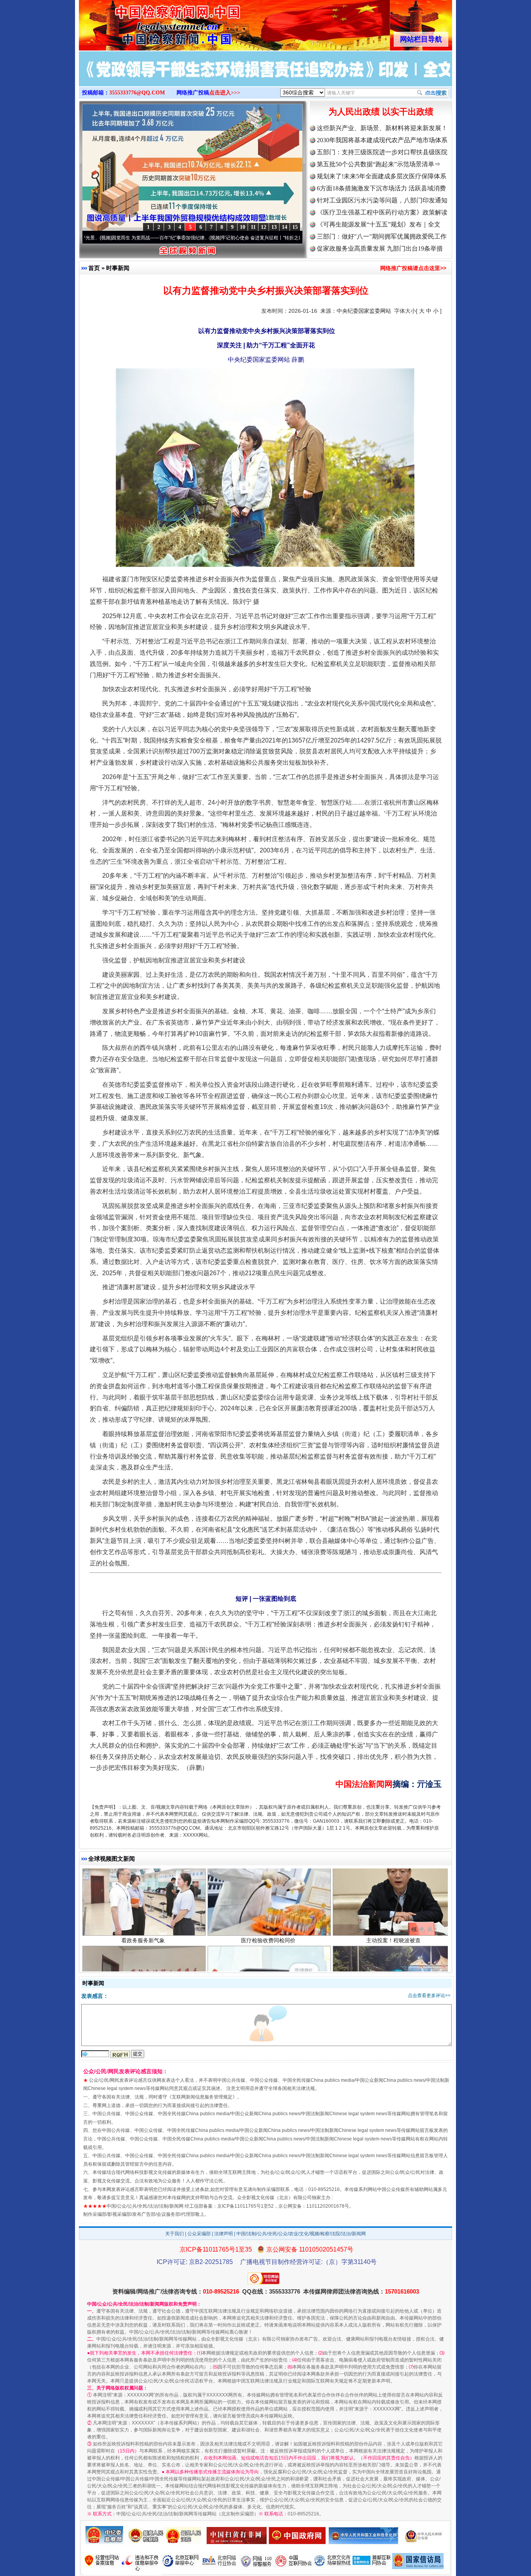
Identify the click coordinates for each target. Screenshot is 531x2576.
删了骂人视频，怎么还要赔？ (268, 1889)
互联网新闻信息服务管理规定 (202, 2097)
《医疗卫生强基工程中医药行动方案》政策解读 (382, 212)
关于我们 (175, 2234)
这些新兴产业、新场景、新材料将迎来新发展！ (382, 128)
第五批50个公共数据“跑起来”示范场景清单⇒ (379, 164)
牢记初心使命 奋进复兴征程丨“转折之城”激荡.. (180, 238)
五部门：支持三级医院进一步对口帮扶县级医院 (382, 152)
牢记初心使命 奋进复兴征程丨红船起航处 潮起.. (291, 238)
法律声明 (224, 2234)
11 (253, 227)
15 (295, 227)
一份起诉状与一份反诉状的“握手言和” (143, 1889)
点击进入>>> (225, 93)
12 (264, 227)
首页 (94, 268)
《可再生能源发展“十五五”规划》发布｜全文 (379, 224)
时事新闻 (118, 268)
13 (274, 227)
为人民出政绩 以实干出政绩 (381, 112)
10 (243, 227)
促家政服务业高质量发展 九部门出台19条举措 (380, 248)
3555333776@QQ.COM (137, 93)
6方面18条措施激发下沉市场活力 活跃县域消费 (381, 188)
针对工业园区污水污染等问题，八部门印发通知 (382, 200)
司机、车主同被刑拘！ (393, 1889)
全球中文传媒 (143, 23)
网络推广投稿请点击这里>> (413, 268)
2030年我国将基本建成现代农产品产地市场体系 (382, 140)
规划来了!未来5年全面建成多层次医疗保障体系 (382, 176)
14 (285, 227)
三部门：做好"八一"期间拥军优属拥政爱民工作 (382, 236)
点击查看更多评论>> (429, 1996)
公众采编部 (199, 2234)
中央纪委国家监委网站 (364, 311)
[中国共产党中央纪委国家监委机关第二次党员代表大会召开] (265, 77)
